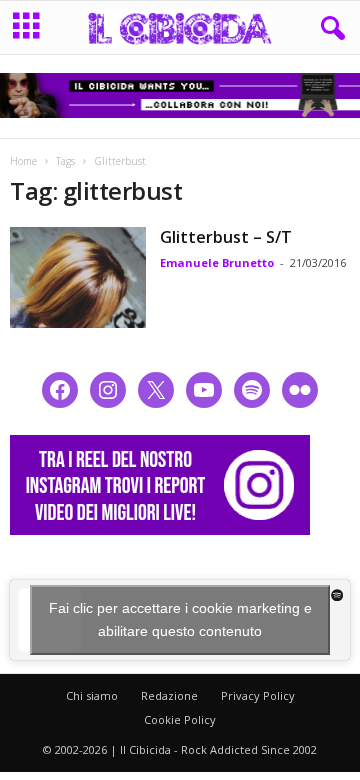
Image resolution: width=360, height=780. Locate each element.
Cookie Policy (180, 719)
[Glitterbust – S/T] (78, 278)
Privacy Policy (258, 695)
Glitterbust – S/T (226, 237)
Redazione (169, 695)
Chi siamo (92, 695)
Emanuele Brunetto (217, 262)
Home (23, 161)
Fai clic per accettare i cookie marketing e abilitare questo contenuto (180, 619)
